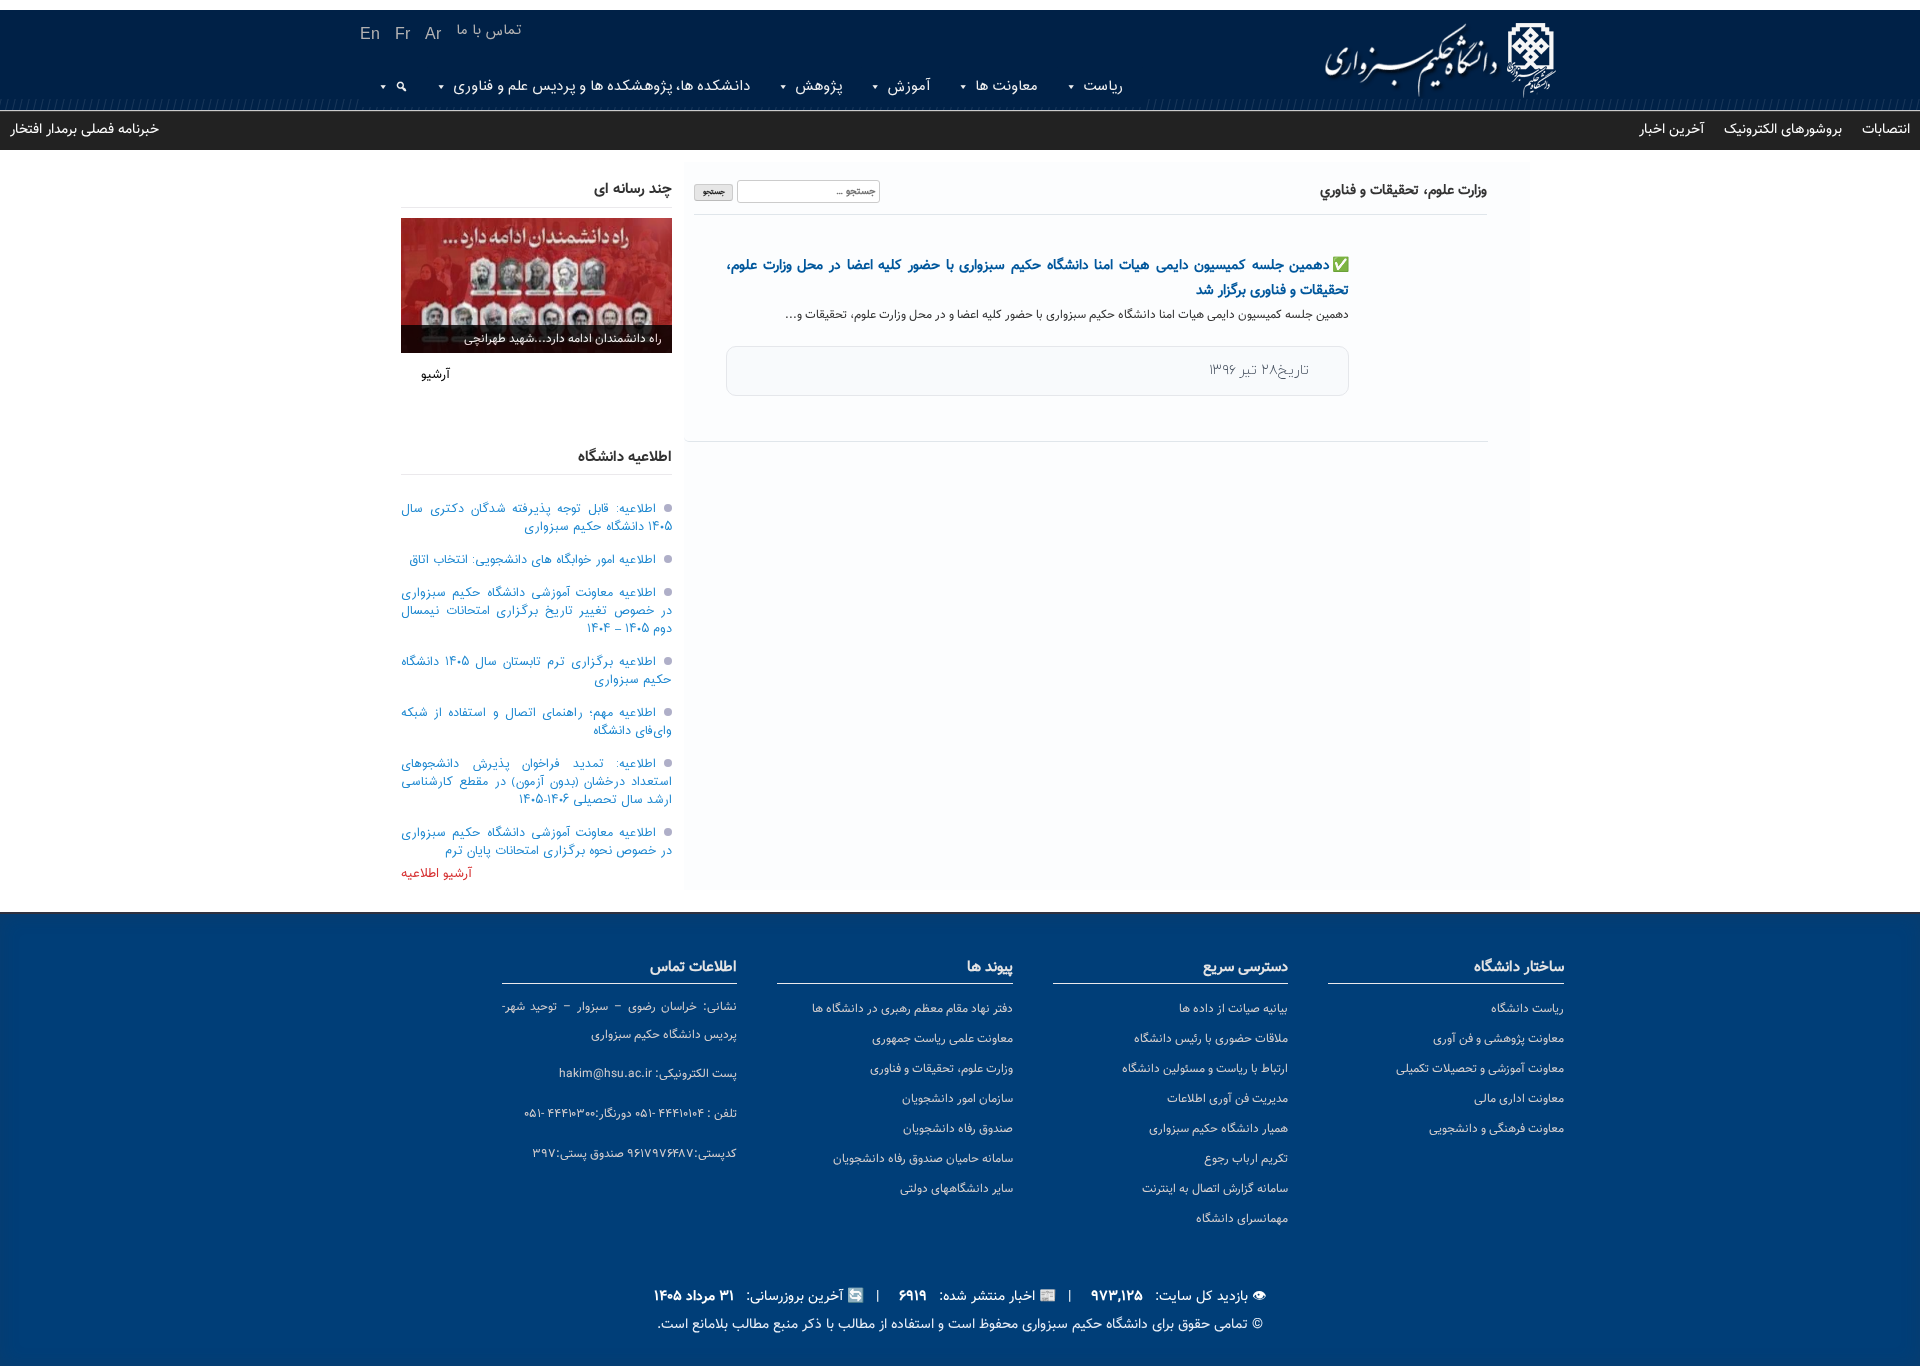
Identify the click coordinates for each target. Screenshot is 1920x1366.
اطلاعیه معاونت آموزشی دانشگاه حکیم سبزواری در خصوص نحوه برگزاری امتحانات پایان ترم (536, 842)
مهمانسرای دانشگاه (1242, 1219)
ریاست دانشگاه (1527, 1009)
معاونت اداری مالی (1519, 1099)
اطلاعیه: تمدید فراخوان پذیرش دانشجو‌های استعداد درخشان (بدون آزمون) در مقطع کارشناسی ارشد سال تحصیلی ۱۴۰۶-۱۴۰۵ (536, 782)
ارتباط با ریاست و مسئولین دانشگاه (1205, 1069)
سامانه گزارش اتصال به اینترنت (1215, 1189)
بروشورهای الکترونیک (1783, 130)
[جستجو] (399, 87)
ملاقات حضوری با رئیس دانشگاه (1211, 1039)
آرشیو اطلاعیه (436, 874)
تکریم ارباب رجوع (1246, 1159)
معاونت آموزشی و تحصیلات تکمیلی (1480, 1069)
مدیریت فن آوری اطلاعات (1227, 1099)
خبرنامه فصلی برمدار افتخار (84, 130)
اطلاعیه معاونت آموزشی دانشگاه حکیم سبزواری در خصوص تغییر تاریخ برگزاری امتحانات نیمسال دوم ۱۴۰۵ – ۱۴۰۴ (536, 611)
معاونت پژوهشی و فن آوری (1498, 1039)
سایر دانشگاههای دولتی (956, 1189)
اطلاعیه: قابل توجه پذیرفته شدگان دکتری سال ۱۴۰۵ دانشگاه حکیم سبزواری (536, 518)
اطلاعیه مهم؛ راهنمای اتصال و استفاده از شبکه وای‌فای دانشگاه (536, 722)
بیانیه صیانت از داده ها (1233, 1009)
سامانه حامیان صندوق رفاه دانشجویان (923, 1159)
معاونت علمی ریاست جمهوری (942, 1039)
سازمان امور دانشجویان (957, 1099)
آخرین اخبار (1671, 130)
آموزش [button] (908, 86)
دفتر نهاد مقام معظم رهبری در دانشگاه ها (912, 1009)
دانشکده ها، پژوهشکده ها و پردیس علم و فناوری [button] (601, 86)
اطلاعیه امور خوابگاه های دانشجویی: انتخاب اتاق (532, 560)
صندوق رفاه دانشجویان (958, 1129)
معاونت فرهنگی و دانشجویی (1496, 1129)
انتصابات (1886, 130)
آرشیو (435, 375)
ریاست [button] (1103, 86)
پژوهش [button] (818, 86)
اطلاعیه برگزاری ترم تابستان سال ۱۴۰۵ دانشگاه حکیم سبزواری (536, 671)
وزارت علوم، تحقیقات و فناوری (941, 1069)
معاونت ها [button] (1006, 86)
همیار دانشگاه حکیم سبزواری (1218, 1129)
